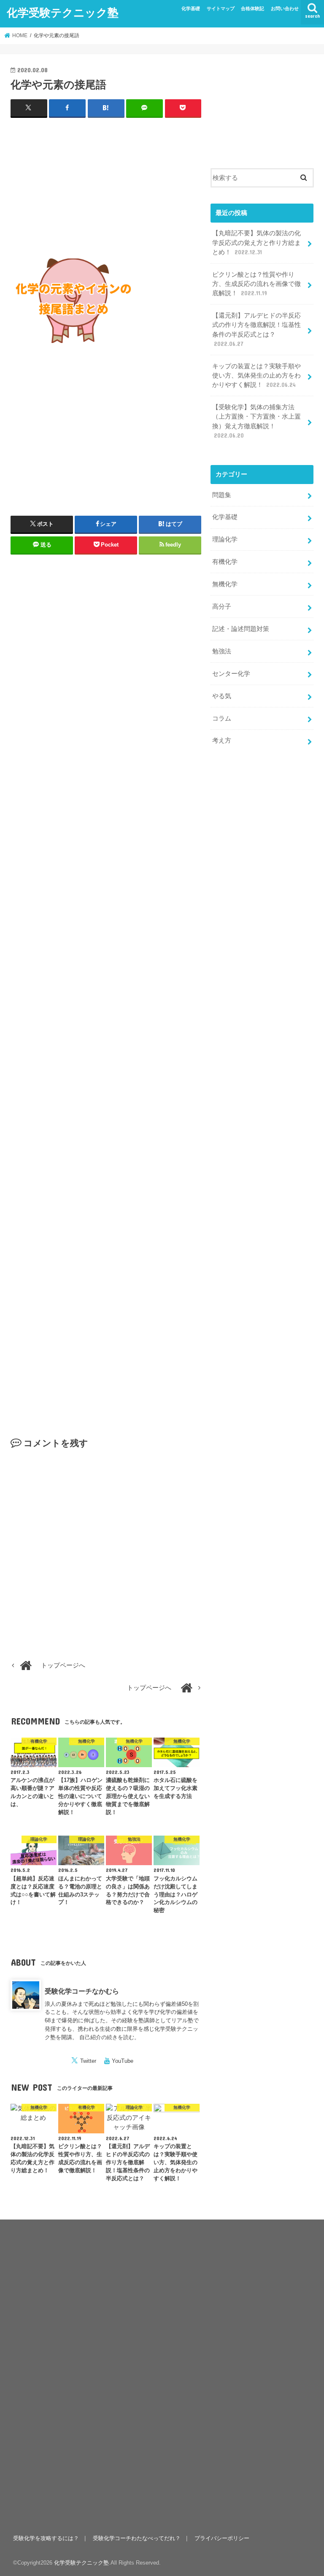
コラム (222, 718)
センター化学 (231, 674)
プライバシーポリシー (222, 2538)
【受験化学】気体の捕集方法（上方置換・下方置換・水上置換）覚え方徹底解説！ (256, 421)
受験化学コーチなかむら (82, 1991)
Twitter (88, 2061)
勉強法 (222, 651)
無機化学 (225, 584)
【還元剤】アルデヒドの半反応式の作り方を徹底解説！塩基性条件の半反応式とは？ (256, 330)
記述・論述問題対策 (241, 629)
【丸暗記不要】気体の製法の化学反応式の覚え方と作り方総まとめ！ (256, 242)
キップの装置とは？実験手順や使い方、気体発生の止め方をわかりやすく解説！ (256, 375)
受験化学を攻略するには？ (46, 2538)
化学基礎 (191, 8)
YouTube (123, 2061)
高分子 (222, 607)
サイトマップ (221, 8)
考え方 (222, 740)
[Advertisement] (106, 186)
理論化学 (225, 539)
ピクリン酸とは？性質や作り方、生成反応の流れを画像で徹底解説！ (256, 284)
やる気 (222, 696)
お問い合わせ (285, 8)
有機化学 (225, 562)
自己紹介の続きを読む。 (109, 2037)
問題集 (222, 495)
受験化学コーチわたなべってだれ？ (137, 2538)
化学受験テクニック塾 (63, 12)
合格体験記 (252, 8)
